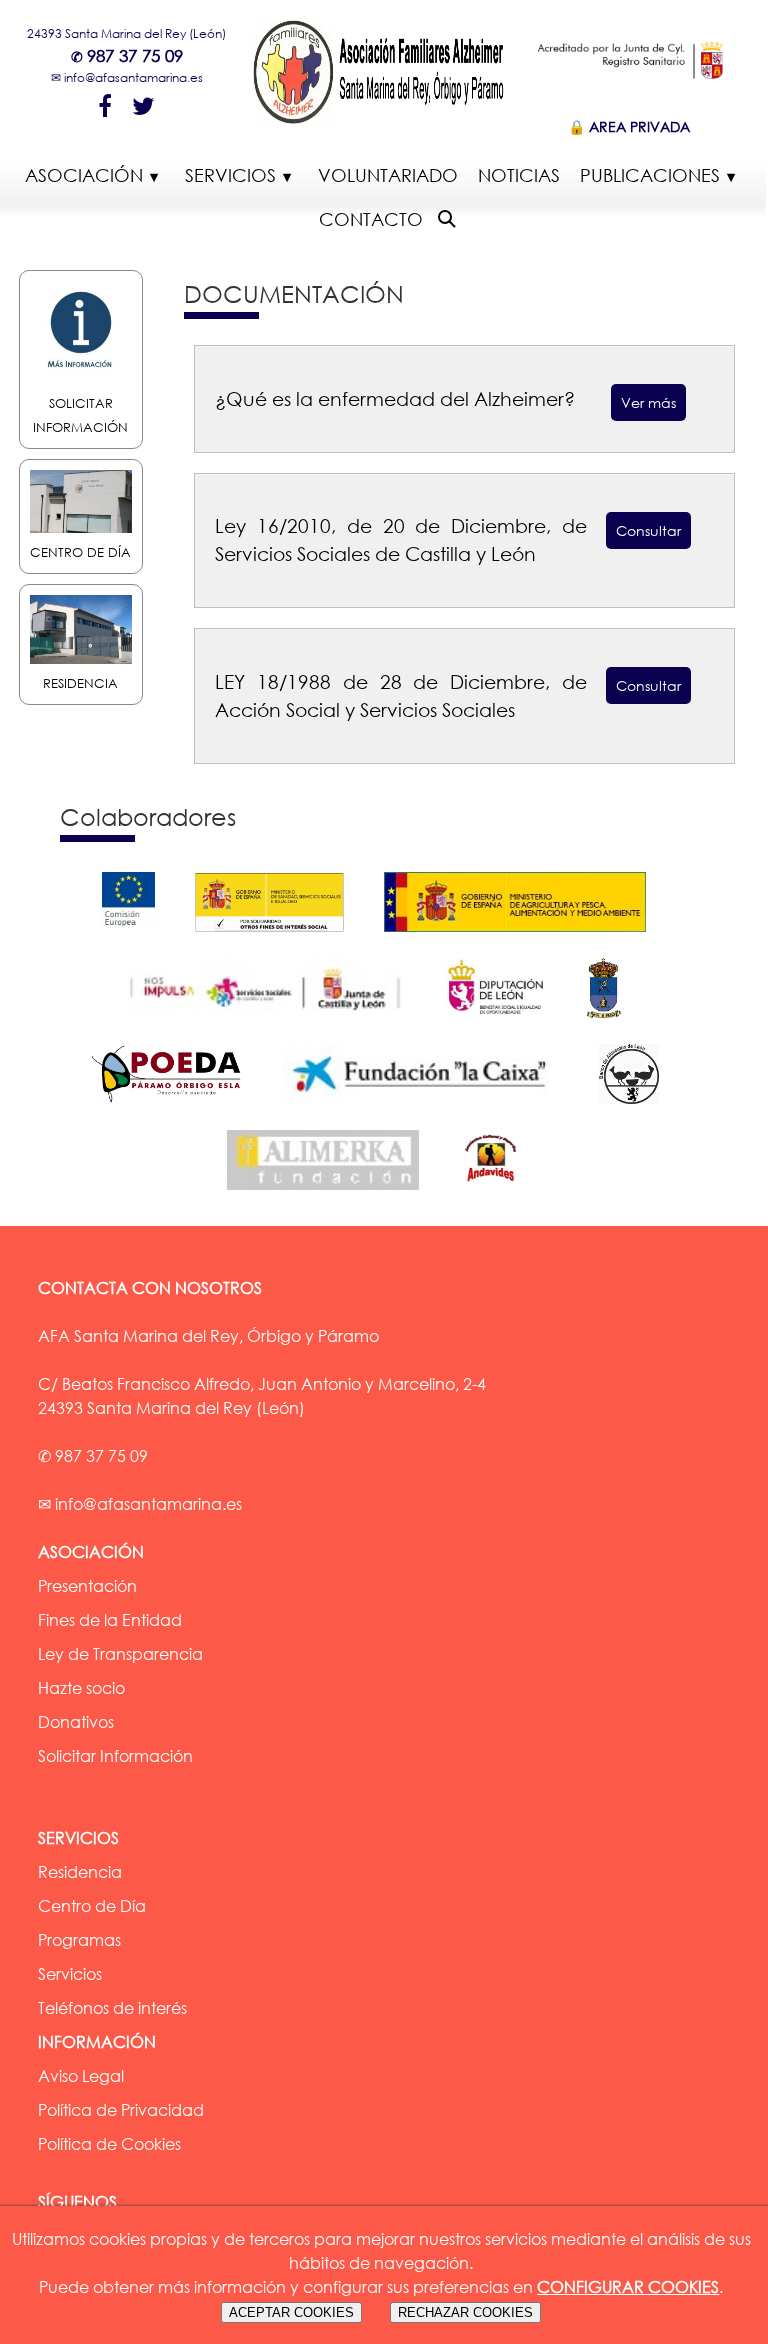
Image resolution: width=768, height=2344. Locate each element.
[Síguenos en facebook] (105, 104)
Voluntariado (388, 175)
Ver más (648, 402)
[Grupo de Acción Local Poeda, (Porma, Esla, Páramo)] (176, 1108)
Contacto (371, 219)
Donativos (76, 1722)
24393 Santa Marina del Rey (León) (126, 33)
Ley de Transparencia (120, 1654)
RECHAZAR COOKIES (465, 2312)
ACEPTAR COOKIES (291, 2312)
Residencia (80, 1872)
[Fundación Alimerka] (333, 1194)
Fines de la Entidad (110, 1620)
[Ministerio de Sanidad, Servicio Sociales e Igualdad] (279, 936)
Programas (79, 1940)
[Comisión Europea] (138, 936)
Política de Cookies (109, 2144)
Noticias (519, 175)
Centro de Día (92, 1906)
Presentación (87, 1586)
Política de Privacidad (121, 2110)
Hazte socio (81, 1688)
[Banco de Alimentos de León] (639, 1108)
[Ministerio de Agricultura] (525, 936)
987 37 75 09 (135, 55)
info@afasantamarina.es (133, 77)
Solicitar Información (80, 415)
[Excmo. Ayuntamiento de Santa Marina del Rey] (614, 1022)
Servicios (230, 175)
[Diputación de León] (506, 1022)
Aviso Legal (81, 2076)
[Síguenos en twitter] (143, 104)
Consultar (648, 530)
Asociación (84, 175)
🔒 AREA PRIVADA (629, 126)
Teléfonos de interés (112, 2008)
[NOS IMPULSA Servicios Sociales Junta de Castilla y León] (275, 1022)
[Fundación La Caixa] (431, 1108)
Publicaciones (650, 175)
